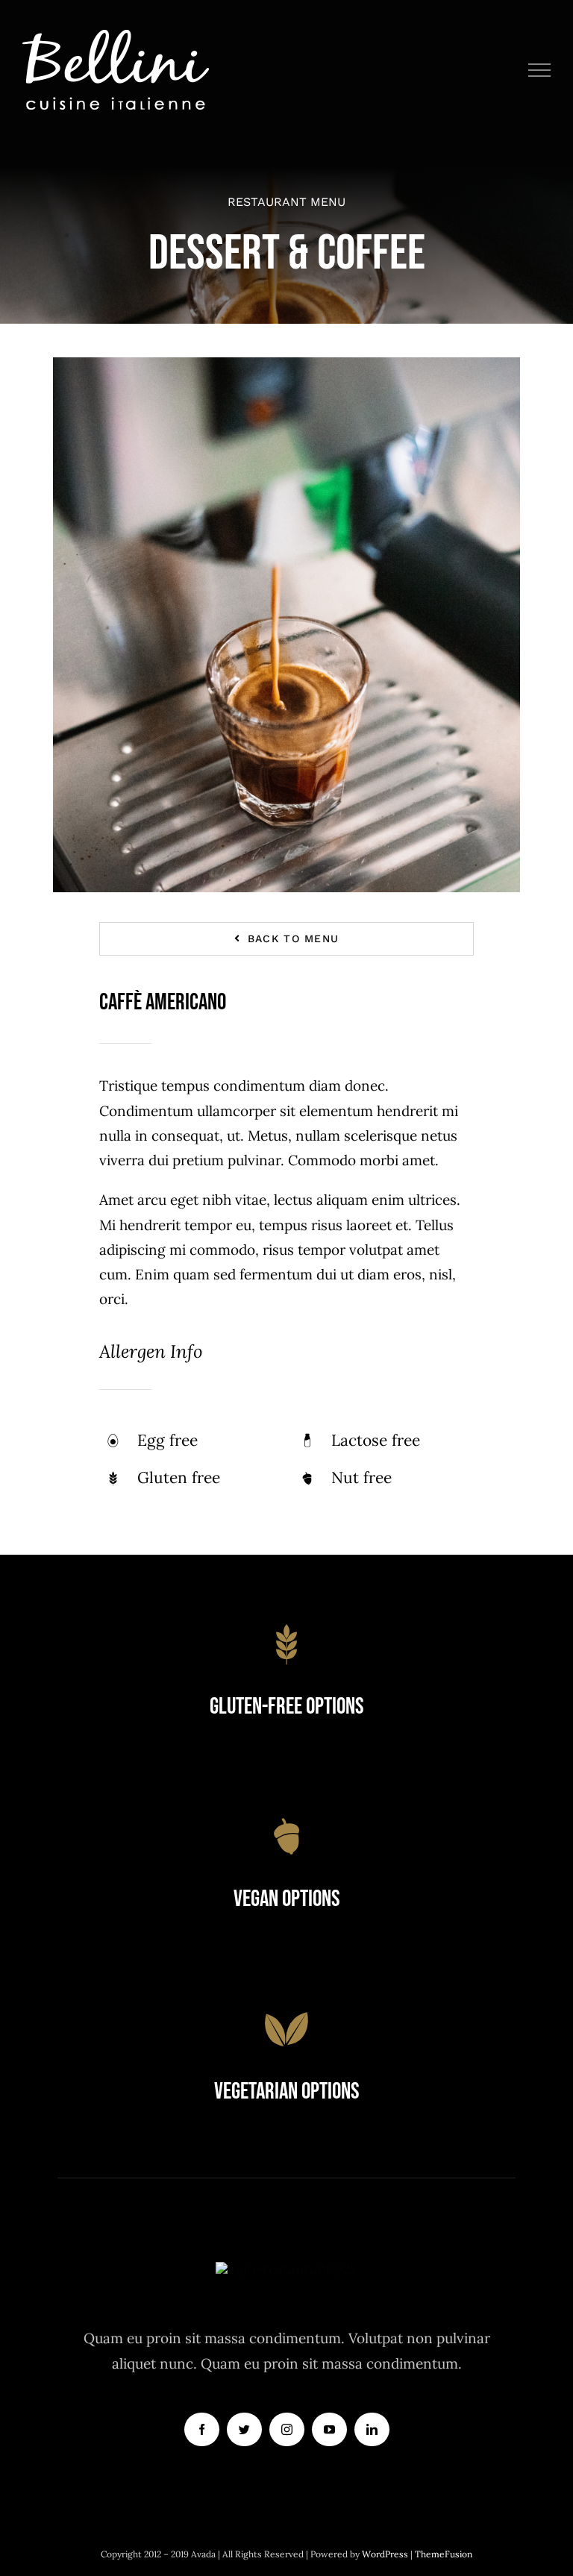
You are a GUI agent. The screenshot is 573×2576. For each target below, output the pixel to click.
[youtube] (329, 2429)
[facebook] (202, 2429)
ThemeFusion (444, 2554)
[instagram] (287, 2429)
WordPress (386, 2554)
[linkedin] (372, 2429)
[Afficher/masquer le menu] (540, 70)
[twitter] (244, 2429)
